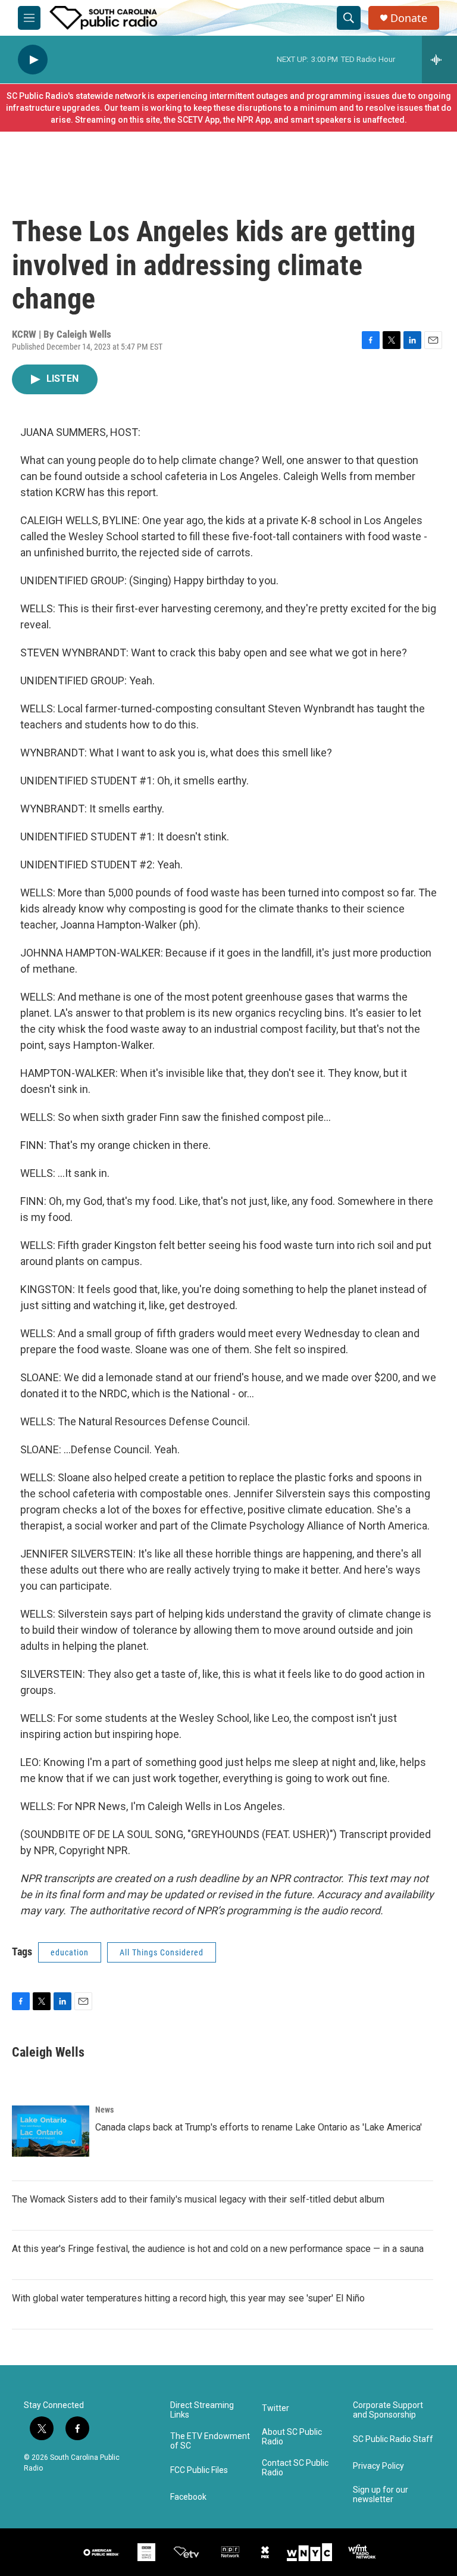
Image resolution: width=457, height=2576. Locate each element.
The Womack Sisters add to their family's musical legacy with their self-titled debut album (198, 2199)
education (70, 1952)
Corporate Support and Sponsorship (388, 2410)
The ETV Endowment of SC (210, 2441)
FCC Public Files (199, 2470)
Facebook (188, 2497)
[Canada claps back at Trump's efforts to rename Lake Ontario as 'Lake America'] (51, 2131)
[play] (33, 60)
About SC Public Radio (292, 2437)
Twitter (276, 2408)
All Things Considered (162, 1952)
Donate (409, 18)
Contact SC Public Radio (295, 2468)
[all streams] (439, 60)
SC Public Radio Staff (393, 2439)
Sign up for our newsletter (381, 2495)
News (104, 2110)
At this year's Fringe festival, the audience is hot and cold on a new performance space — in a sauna (218, 2249)
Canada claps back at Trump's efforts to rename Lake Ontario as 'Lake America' (259, 2127)
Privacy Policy (378, 2466)
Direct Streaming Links (202, 2410)
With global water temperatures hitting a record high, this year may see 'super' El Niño (188, 2298)
